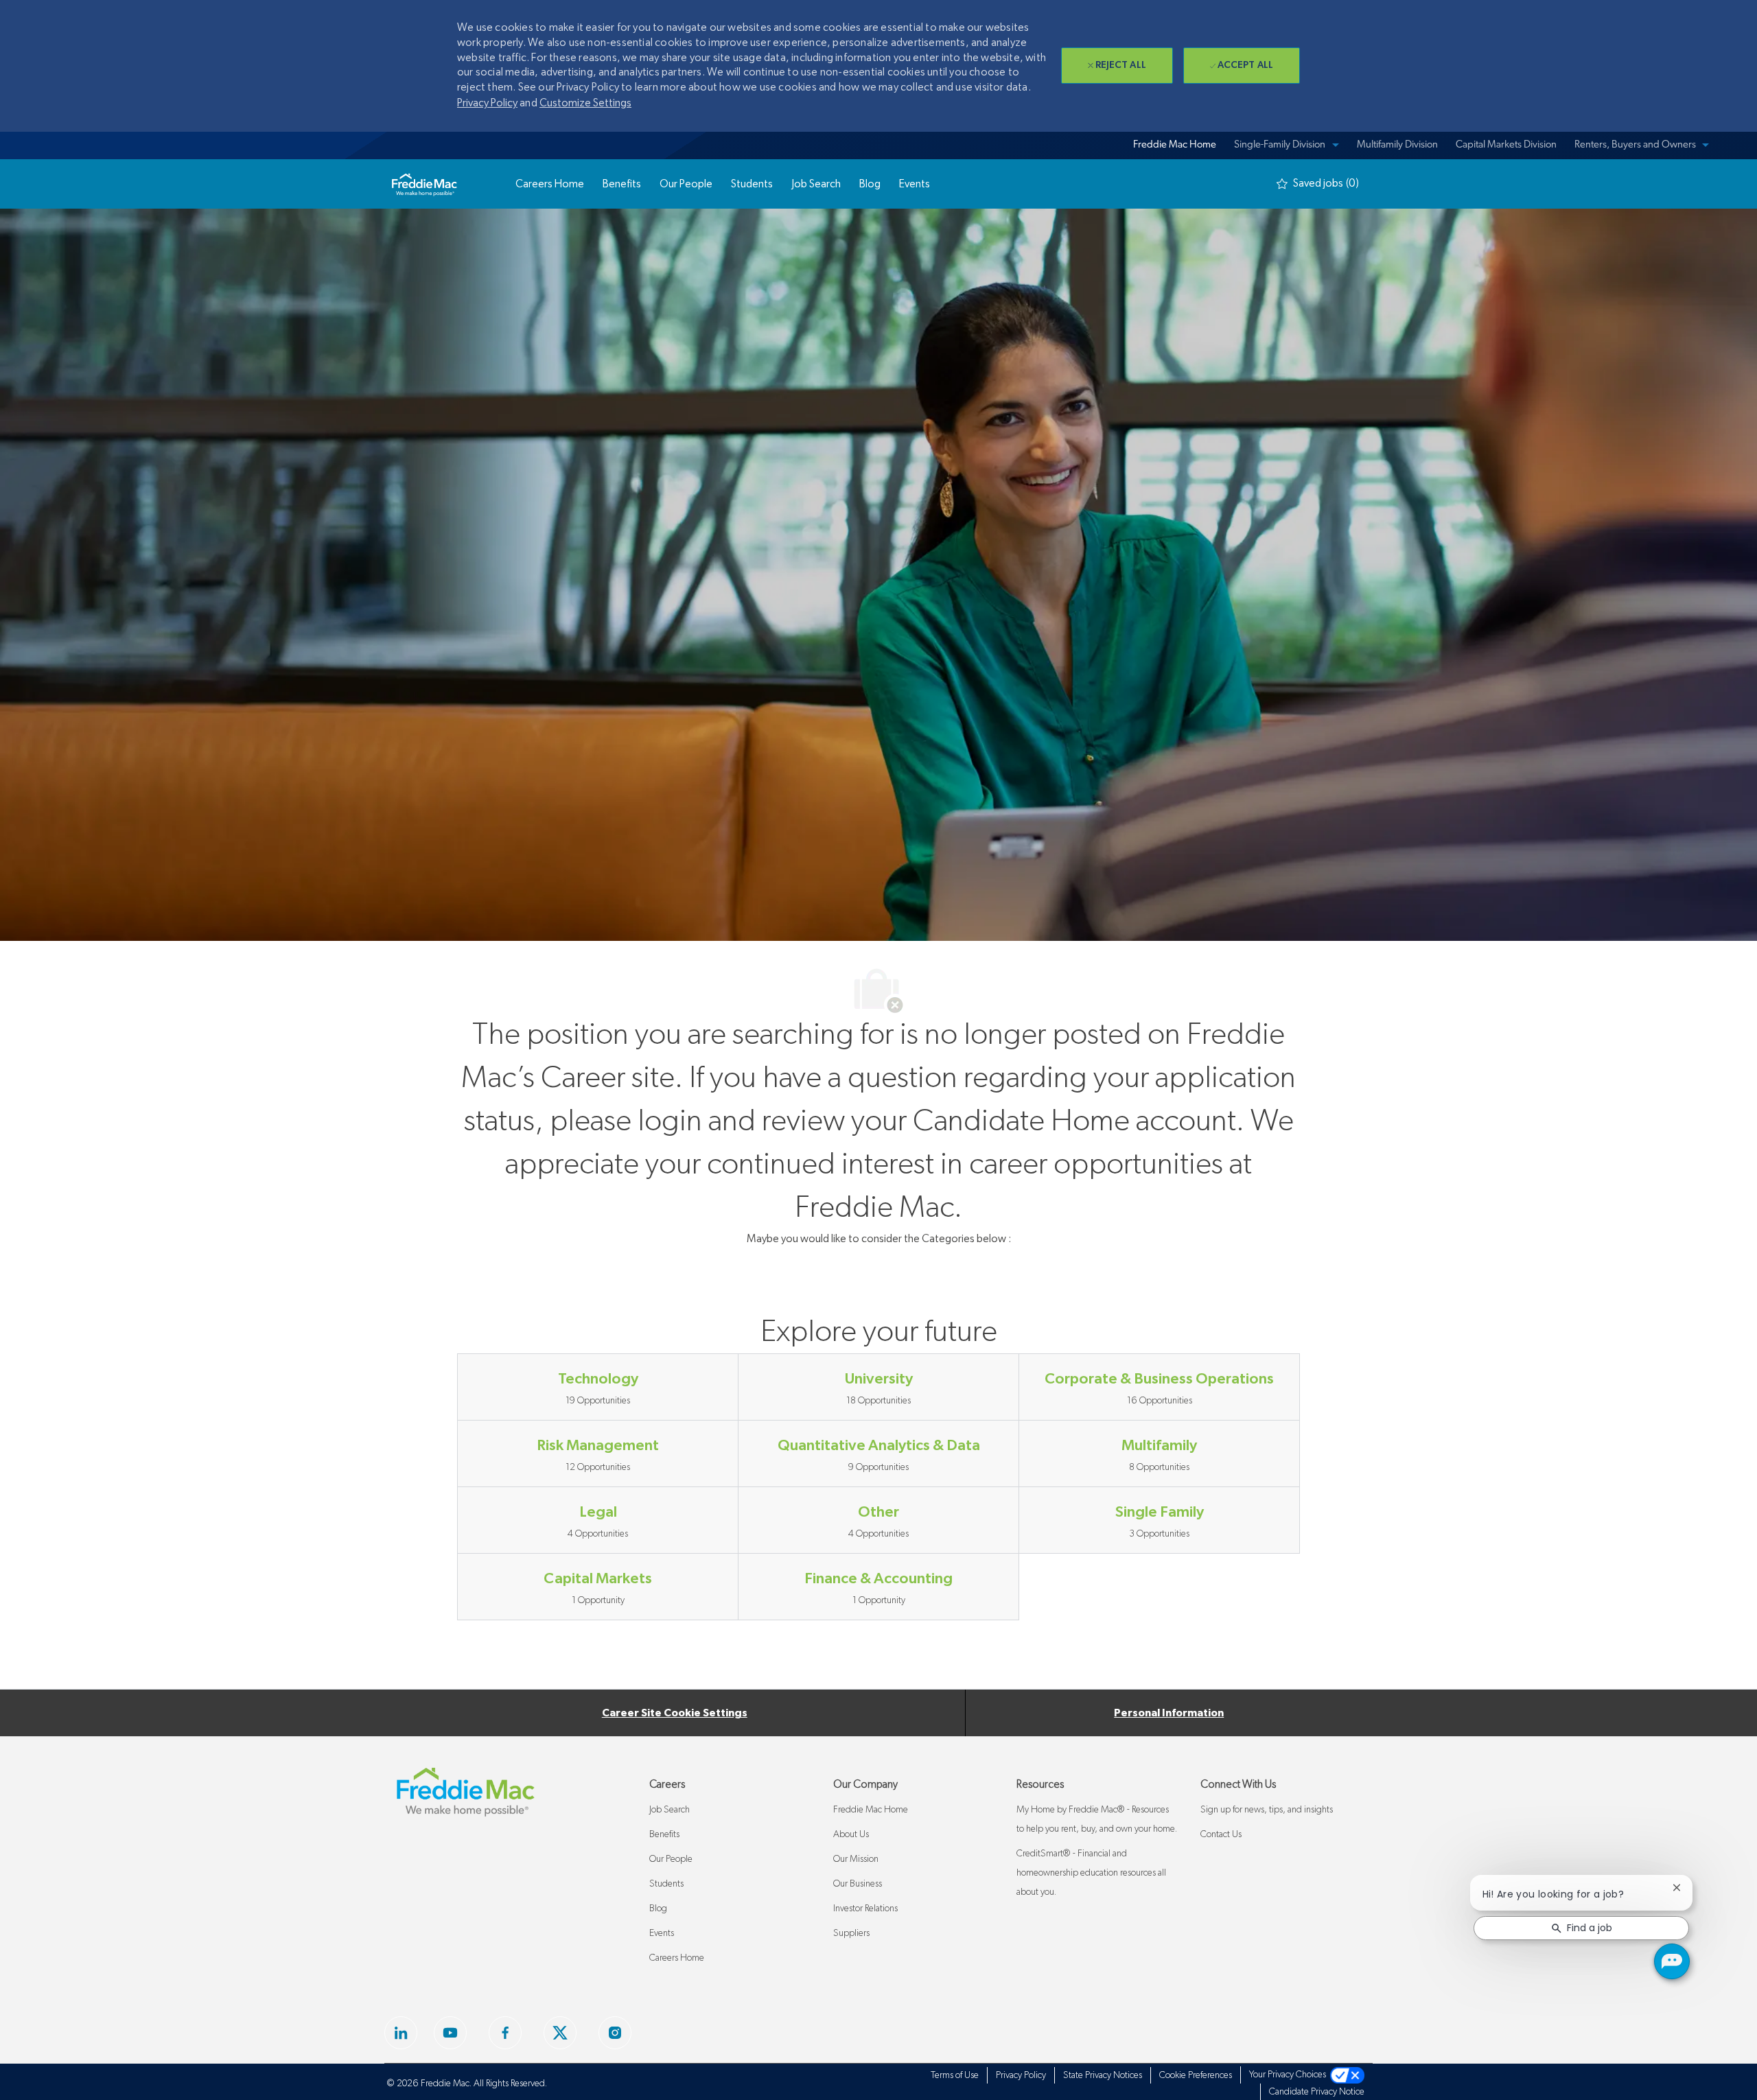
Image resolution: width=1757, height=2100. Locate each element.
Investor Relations (865, 1909)
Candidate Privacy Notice (1317, 2092)
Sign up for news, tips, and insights (1267, 1810)
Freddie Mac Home (871, 1810)
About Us (851, 1834)
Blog (658, 1909)
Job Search (670, 1810)
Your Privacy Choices (1290, 2075)
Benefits (664, 1834)
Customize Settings (585, 103)
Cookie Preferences (1196, 2075)
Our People (671, 1859)
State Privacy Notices (1103, 2075)
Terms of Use (955, 2075)
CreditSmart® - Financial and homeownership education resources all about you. (1091, 1873)
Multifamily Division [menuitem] (1397, 145)
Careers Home (677, 1958)
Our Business (858, 1884)
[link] (424, 184)
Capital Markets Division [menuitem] (1506, 145)
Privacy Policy (487, 103)
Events (662, 1933)
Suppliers (851, 1933)
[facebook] (401, 2033)
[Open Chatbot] (1672, 1961)
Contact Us (1221, 1834)
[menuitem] (1173, 145)
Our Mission (856, 1859)
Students (666, 1884)
